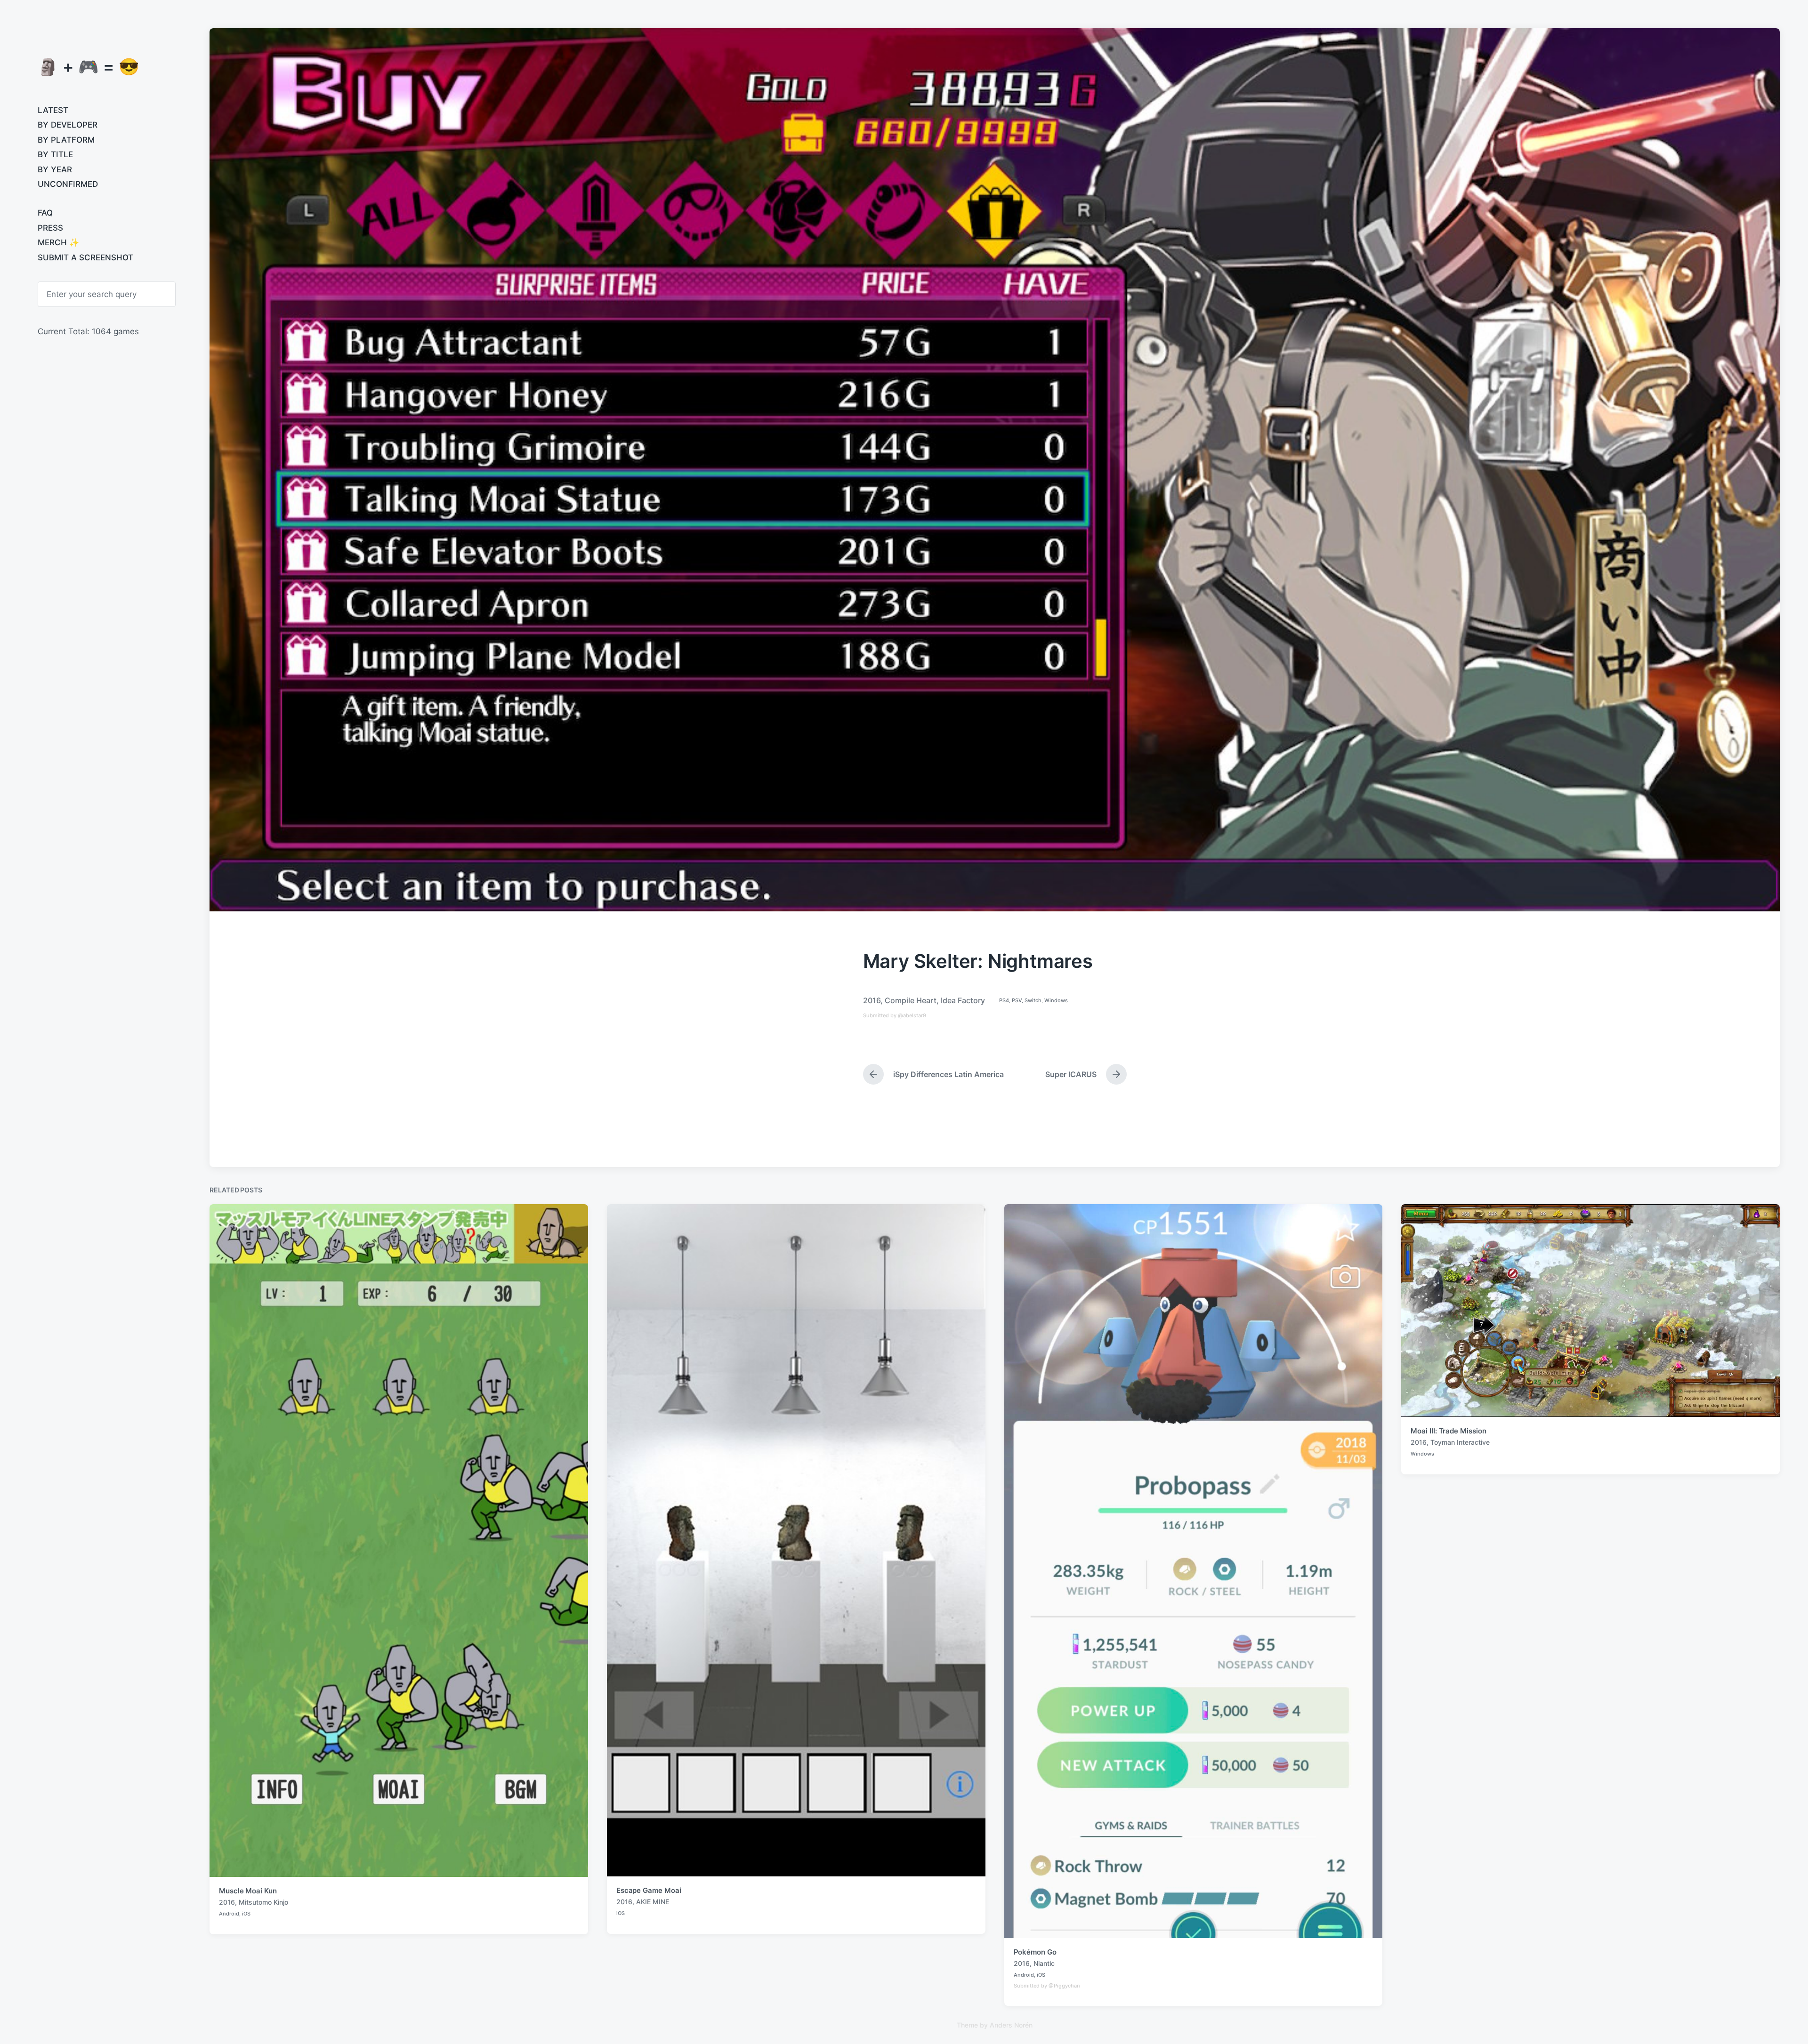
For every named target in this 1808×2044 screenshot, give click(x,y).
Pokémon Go (1035, 1952)
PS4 (1004, 1000)
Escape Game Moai (649, 1890)
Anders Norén (1011, 2025)
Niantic (1044, 1963)
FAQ (45, 213)
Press (50, 228)
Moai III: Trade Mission (1448, 1431)
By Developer (68, 125)
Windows (1056, 1000)
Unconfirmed (68, 184)
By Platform (66, 140)
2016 (872, 1000)
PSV (1017, 1000)
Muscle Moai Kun (248, 1891)
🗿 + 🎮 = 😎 (89, 66)
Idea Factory (963, 1000)
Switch (1033, 1000)
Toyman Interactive (1460, 1442)
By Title (55, 154)
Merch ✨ (58, 242)
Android (229, 1914)
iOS (246, 1914)
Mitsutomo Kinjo (263, 1902)
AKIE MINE (653, 1902)
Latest (53, 110)
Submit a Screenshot (85, 258)
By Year (55, 169)
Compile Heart (911, 1000)
